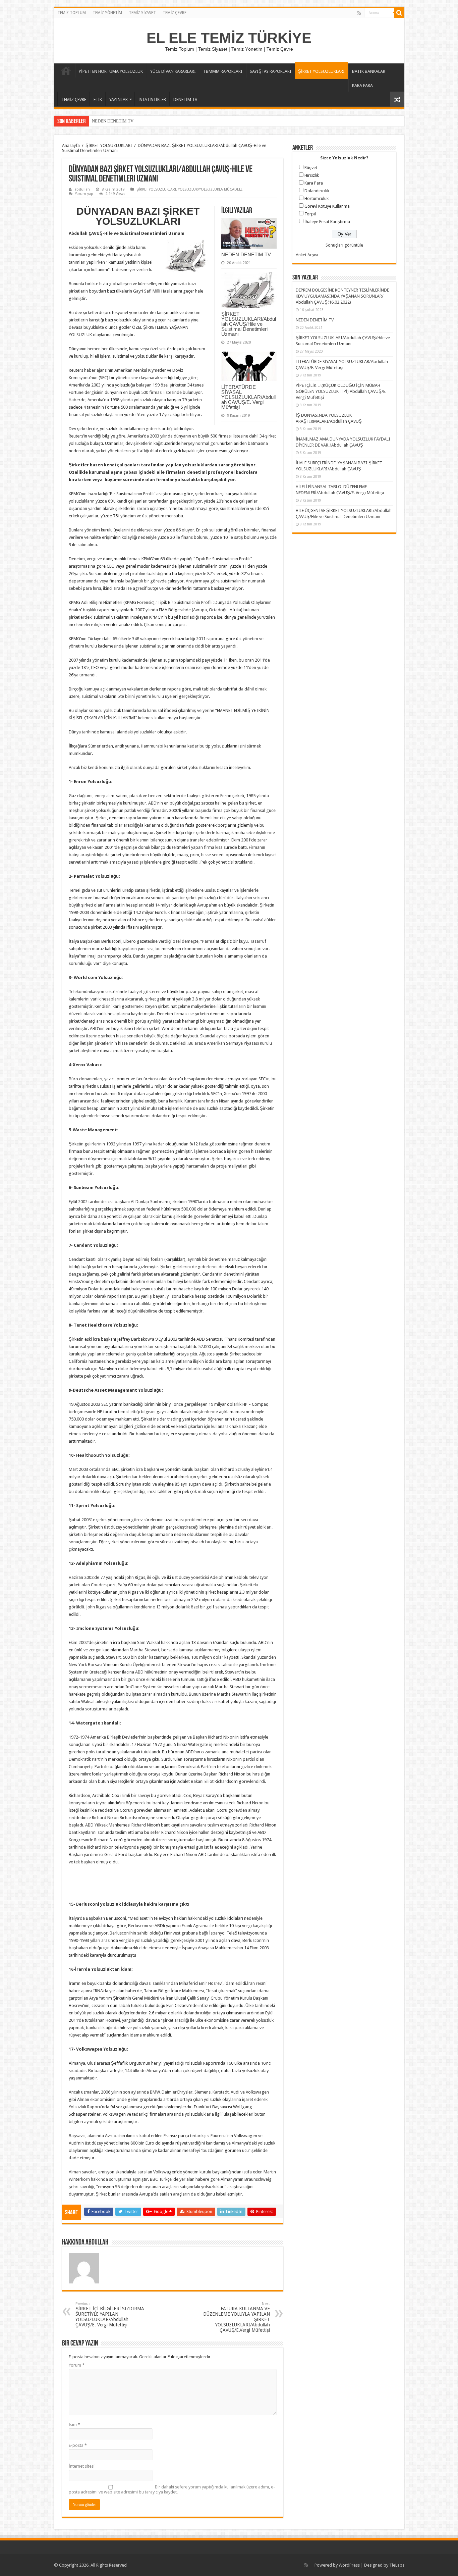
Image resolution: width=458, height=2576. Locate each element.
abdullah (82, 189)
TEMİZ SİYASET (142, 13)
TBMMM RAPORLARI (223, 71)
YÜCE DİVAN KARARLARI (173, 71)
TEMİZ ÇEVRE (175, 13)
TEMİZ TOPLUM (72, 13)
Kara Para (314, 183)
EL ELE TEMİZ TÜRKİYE (229, 38)
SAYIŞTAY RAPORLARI (271, 71)
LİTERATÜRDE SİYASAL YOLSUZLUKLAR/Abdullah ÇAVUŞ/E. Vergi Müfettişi (248, 397)
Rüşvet (311, 168)
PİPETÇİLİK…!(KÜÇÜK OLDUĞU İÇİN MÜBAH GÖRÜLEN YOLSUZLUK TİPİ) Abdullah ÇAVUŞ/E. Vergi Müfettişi (341, 391)
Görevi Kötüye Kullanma (327, 206)
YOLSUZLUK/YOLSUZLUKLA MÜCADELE (210, 189)
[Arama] (399, 13)
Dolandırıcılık (317, 191)
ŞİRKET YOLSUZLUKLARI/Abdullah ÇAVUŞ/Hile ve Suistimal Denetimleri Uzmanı (169, 121)
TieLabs (397, 2565)
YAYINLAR (119, 99)
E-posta (78, 2445)
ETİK (98, 99)
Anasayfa (71, 145)
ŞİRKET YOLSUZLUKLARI (321, 71)
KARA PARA (362, 85)
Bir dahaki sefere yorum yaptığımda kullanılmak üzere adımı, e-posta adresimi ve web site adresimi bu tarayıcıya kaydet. (172, 2489)
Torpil (310, 214)
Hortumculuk (317, 198)
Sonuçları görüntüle (344, 245)
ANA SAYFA (66, 70)
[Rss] (359, 13)
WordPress (349, 2565)
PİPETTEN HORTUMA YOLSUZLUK (111, 71)
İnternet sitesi (82, 2466)
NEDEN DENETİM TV (246, 254)
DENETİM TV (185, 99)
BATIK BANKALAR (369, 71)
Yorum (77, 2365)
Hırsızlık (312, 175)
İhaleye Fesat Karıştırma (327, 222)
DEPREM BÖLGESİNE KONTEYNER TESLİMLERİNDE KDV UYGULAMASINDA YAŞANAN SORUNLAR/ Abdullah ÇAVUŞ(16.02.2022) (342, 296)
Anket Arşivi (307, 255)
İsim (74, 2425)
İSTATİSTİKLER (152, 99)
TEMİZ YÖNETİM (107, 13)
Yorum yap (84, 194)
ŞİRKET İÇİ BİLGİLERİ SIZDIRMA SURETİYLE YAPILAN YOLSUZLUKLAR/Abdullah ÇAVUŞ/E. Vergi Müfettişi (110, 2314)
